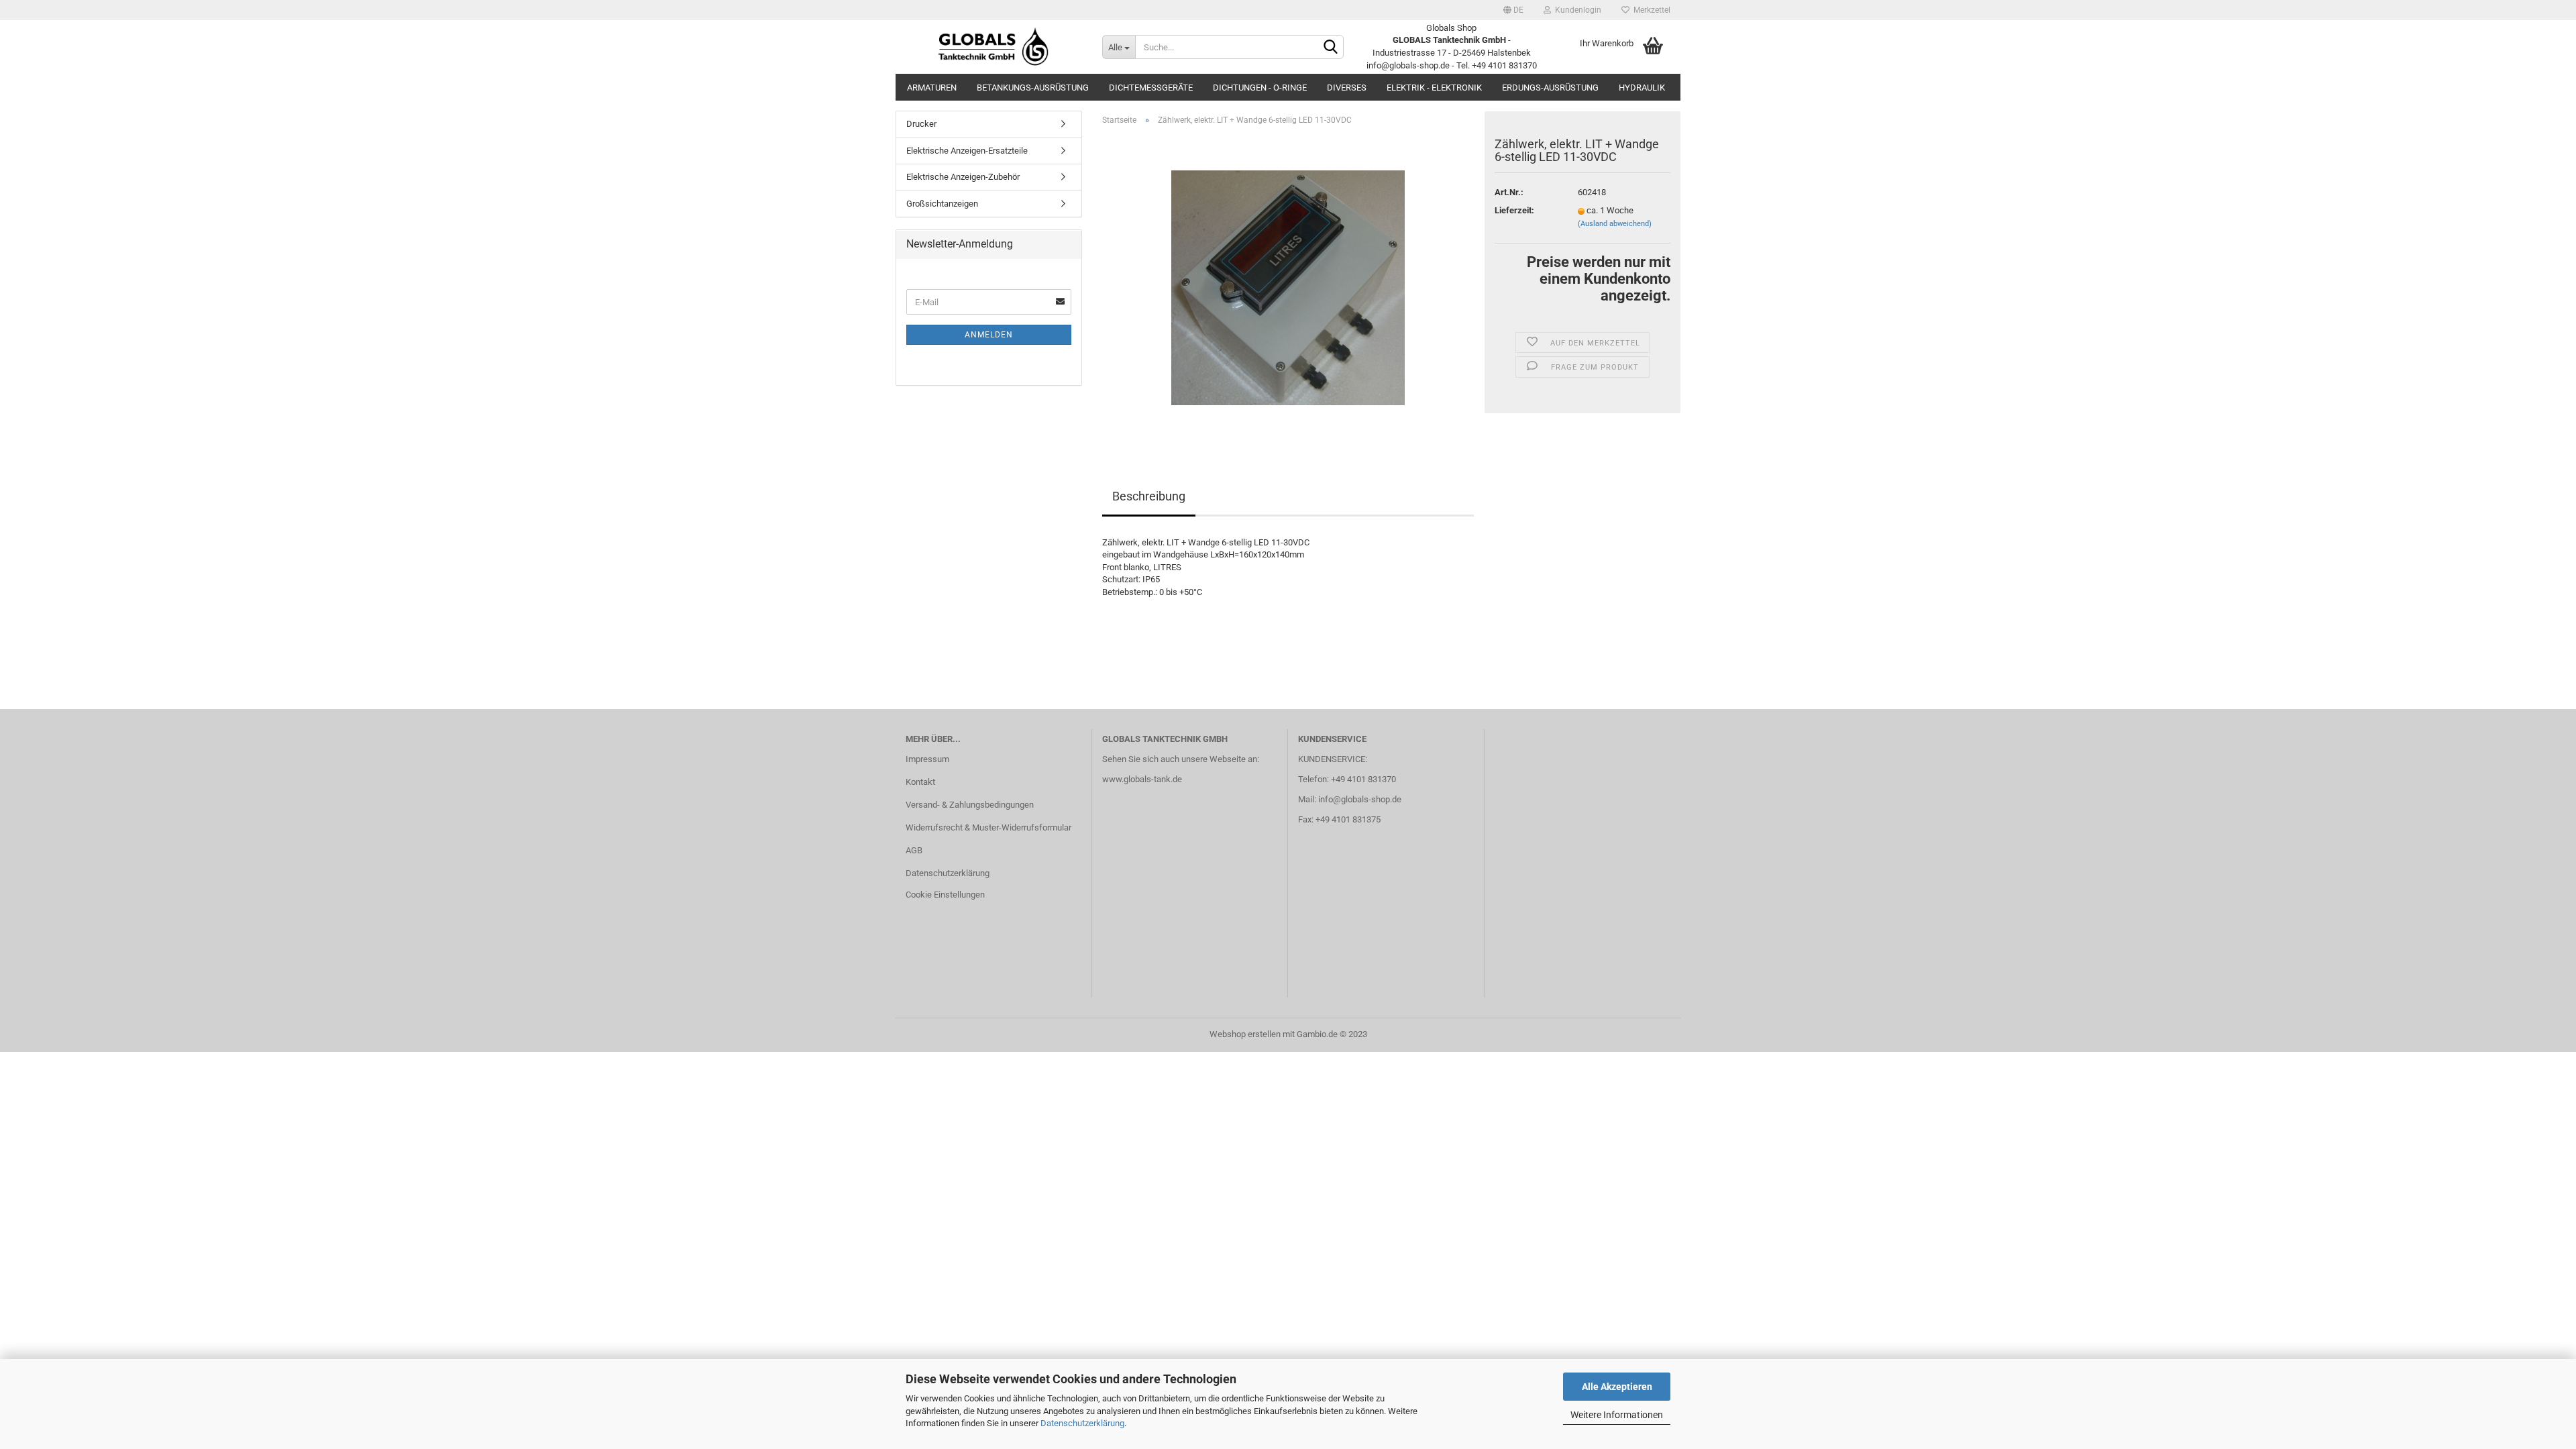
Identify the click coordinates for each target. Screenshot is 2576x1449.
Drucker (921, 124)
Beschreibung (1149, 496)
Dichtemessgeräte (1151, 88)
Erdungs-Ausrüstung (1550, 88)
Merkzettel (1650, 10)
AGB (914, 850)
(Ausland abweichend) (1615, 224)
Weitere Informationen (1617, 1415)
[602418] (1288, 287)
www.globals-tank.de (1142, 779)
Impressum (927, 759)
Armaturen (932, 88)
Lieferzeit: (1514, 210)
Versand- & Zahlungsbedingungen (970, 805)
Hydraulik (1642, 88)
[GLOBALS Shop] (994, 47)
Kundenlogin (1576, 10)
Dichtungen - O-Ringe (1260, 88)
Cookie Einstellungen (945, 895)
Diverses (1347, 88)
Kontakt (920, 782)
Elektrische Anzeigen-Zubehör (963, 177)
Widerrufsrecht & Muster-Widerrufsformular (988, 827)
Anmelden (989, 335)
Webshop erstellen (1245, 1034)
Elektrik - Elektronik (1434, 88)
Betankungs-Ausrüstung (1033, 88)
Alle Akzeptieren (1617, 1387)
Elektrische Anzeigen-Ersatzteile (967, 151)
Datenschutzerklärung (1082, 1423)
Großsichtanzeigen (942, 204)
